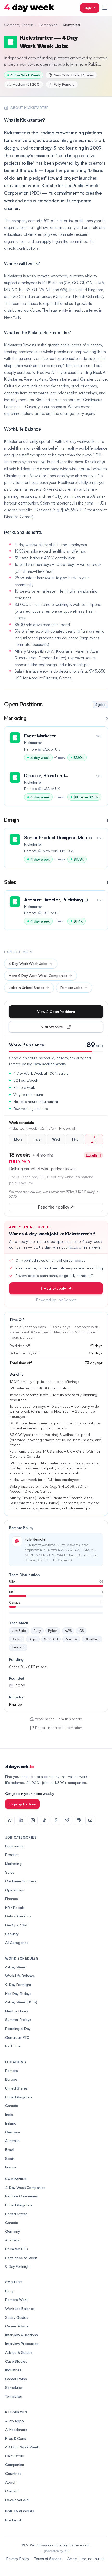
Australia (12, 2141)
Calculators (15, 2456)
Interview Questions (21, 2335)
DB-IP (67, 2551)
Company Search (19, 25)
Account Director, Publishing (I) (56, 900)
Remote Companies (21, 2196)
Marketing (13, 1864)
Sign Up (90, 8)
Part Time (13, 2046)
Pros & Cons (15, 2438)
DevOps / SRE (17, 1925)
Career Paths (16, 2379)
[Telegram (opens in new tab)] (67, 1820)
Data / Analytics (18, 1916)
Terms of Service (48, 2559)
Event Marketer (40, 736)
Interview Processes (22, 2343)
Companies (48, 25)
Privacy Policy (18, 2559)
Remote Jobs (71, 988)
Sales (10, 1872)
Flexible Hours (17, 2011)
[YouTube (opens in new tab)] (90, 1820)
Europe (11, 2079)
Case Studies (16, 2361)
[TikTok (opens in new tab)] (44, 1820)
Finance (12, 1899)
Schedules (14, 2387)
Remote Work (16, 2300)
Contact (12, 2491)
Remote (12, 2071)
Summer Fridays (18, 2020)
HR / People (15, 1907)
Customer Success (21, 1881)
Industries (13, 2370)
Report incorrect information (59, 1728)
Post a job (14, 2520)
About (10, 2482)
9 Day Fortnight (18, 2266)
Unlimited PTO (17, 2249)
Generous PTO (17, 2037)
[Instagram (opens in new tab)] (33, 1820)
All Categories (17, 1942)
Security (12, 1934)
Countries (13, 2473)
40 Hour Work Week (22, 2447)
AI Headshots (16, 2429)
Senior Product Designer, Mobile (58, 837)
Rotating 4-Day (18, 2028)
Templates (14, 2396)
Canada (12, 2106)
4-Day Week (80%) (21, 2002)
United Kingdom (18, 2097)
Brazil (10, 2149)
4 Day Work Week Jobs (28, 963)
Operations (14, 1890)
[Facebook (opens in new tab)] (56, 1820)
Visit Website (64, 1028)
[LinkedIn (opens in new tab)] (21, 1820)
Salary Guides (17, 2317)
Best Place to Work (21, 2258)
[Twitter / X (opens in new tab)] (10, 1820)
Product (12, 1855)
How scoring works (50, 1064)
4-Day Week (15, 1967)
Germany (13, 2132)
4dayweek (19, 1767)
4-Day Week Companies (25, 2187)
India (9, 2114)
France (11, 2167)
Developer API (17, 2500)
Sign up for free (22, 1804)
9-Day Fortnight (18, 1985)
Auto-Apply (15, 2421)
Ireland (11, 2123)
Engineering (15, 1846)
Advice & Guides (19, 2352)
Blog (9, 2291)
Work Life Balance (20, 2308)
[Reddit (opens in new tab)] (79, 1820)
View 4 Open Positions (56, 1012)
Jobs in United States (26, 988)
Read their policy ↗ (64, 1208)
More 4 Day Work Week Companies (38, 975)
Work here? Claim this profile (59, 1719)
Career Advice (17, 2326)
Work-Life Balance (20, 1976)
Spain (10, 2158)
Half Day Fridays (18, 1993)
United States (16, 2088)
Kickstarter (33, 743)
